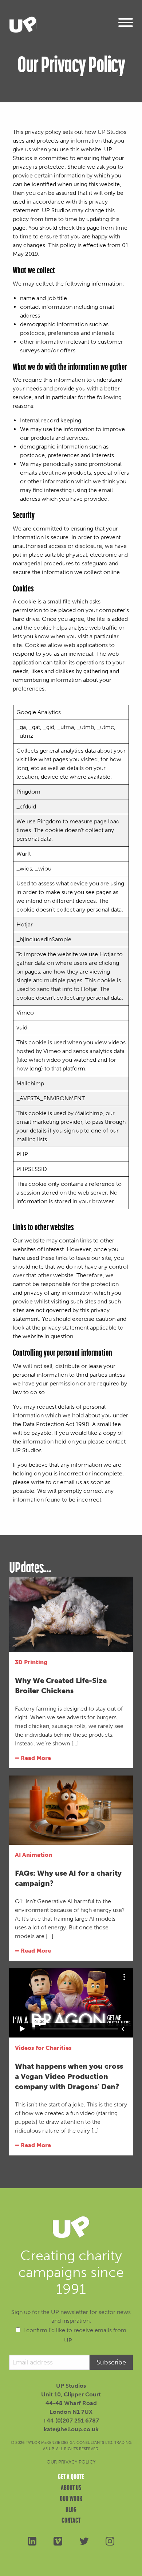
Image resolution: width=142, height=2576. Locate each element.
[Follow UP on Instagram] (110, 2541)
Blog (71, 2509)
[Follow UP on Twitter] (84, 2541)
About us (71, 2487)
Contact (71, 2520)
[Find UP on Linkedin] (32, 2541)
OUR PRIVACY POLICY (71, 2462)
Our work (71, 2498)
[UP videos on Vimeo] (58, 2541)
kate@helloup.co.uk (71, 2429)
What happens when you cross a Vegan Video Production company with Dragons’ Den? (69, 2076)
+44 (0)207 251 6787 (71, 2421)
